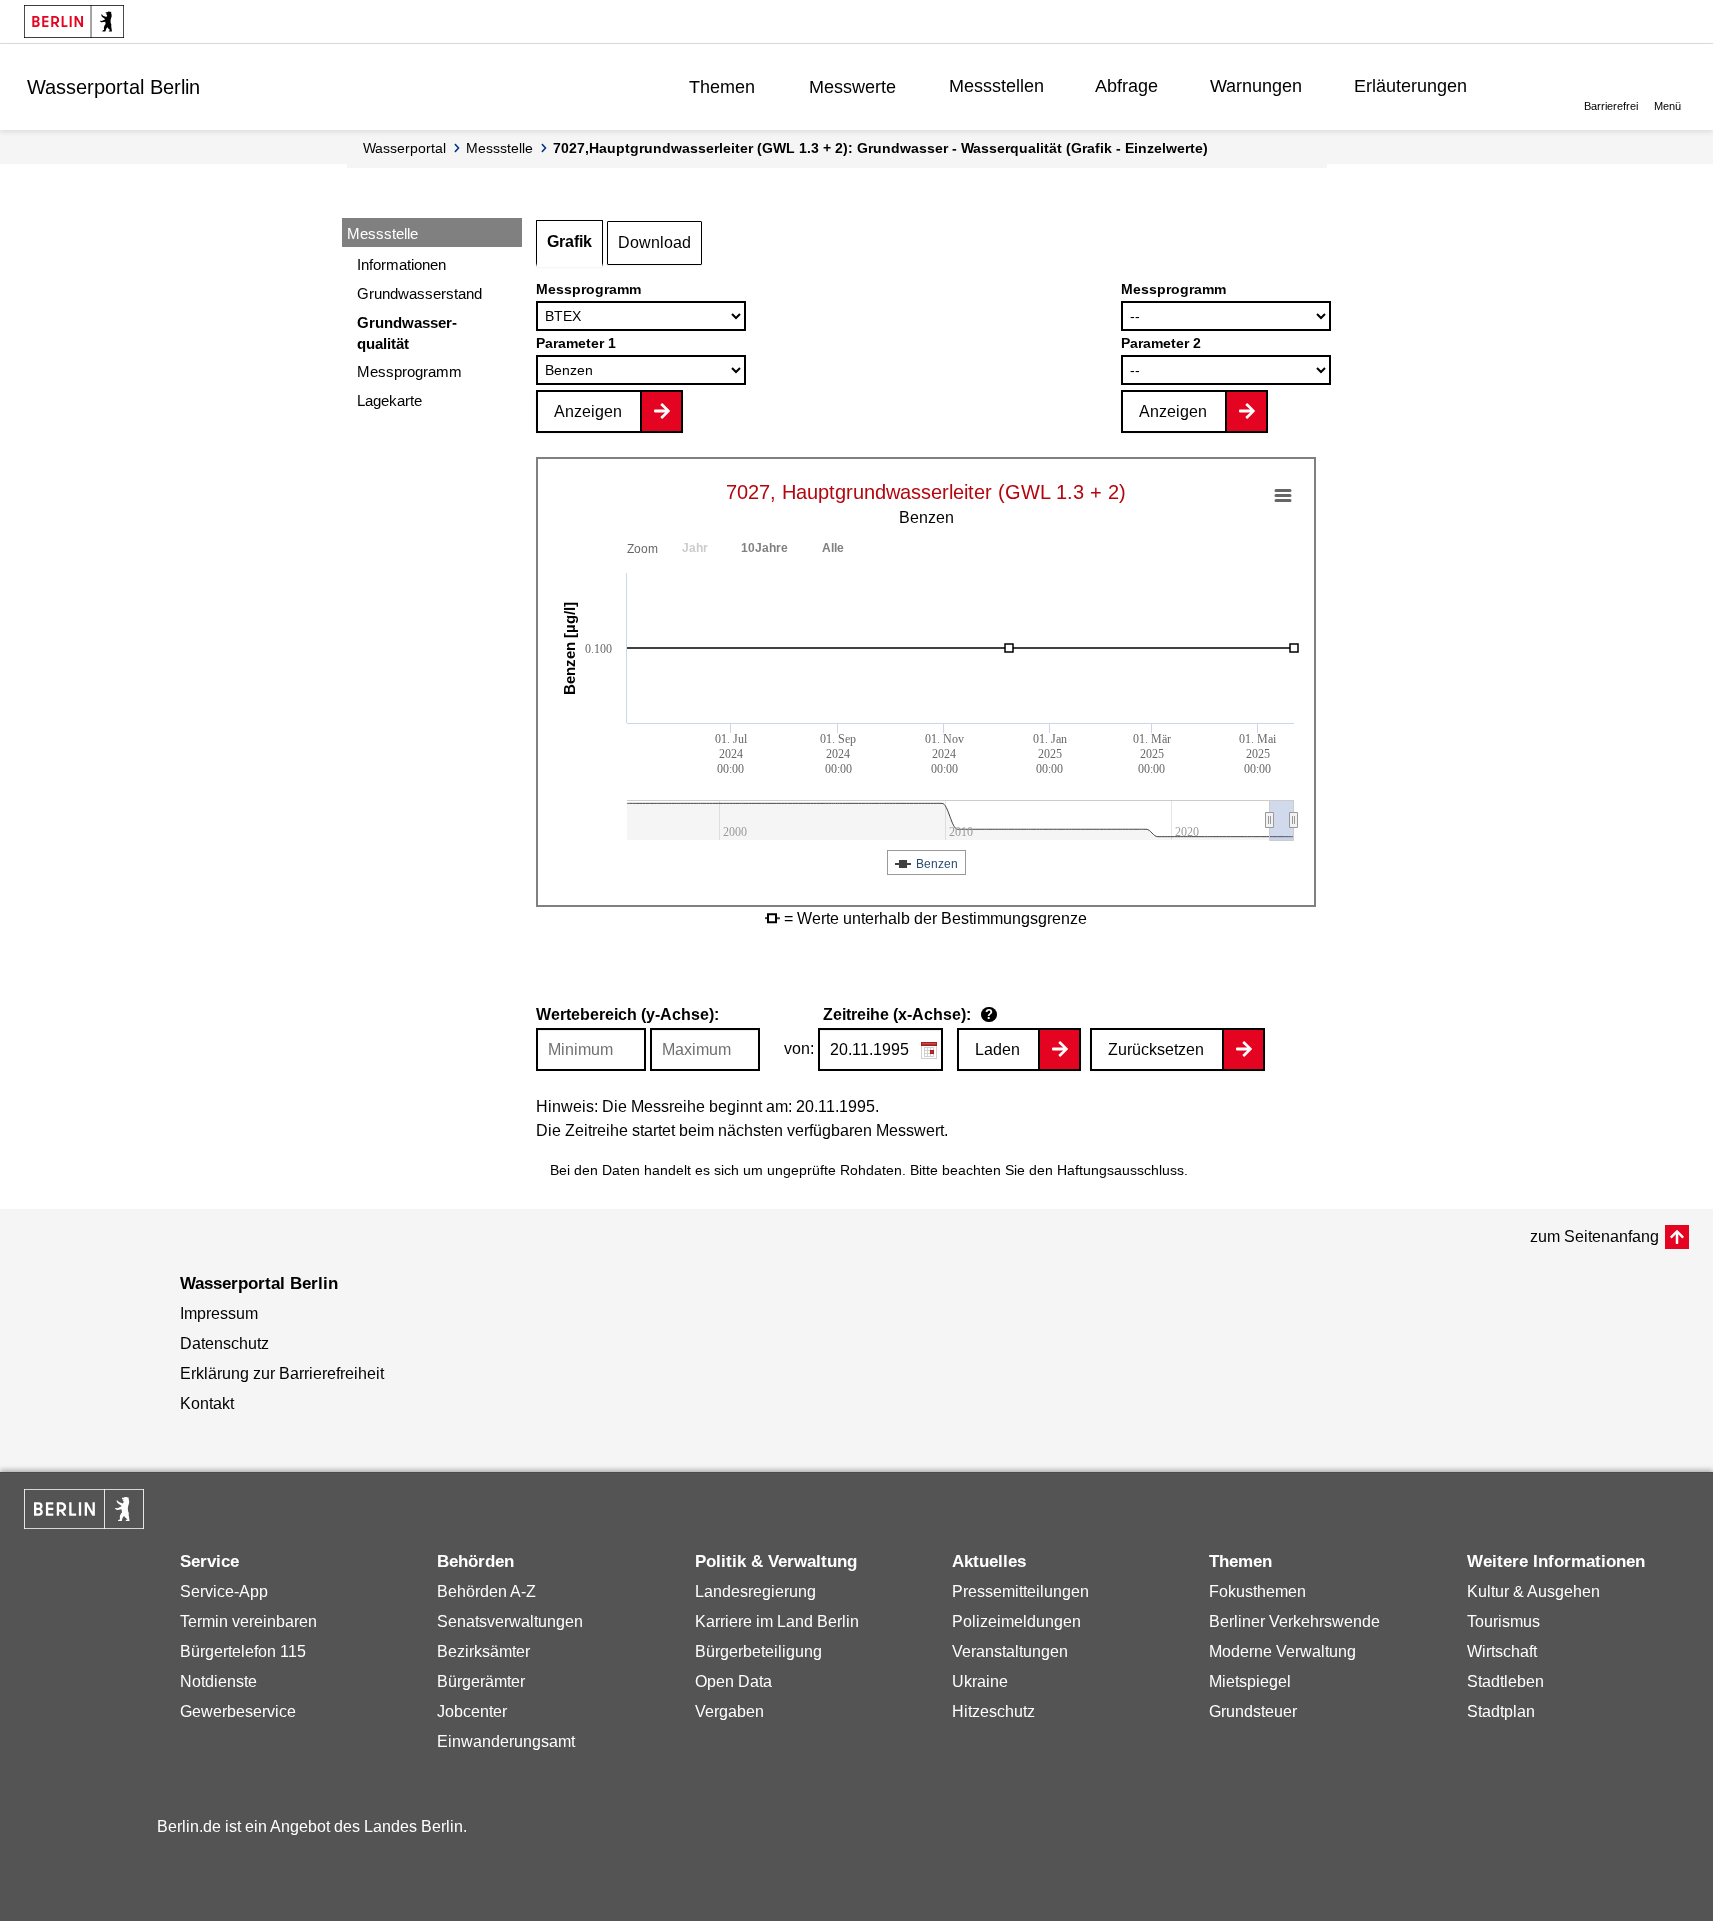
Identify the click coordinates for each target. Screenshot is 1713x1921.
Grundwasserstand (419, 293)
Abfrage (1126, 86)
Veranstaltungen (1010, 1651)
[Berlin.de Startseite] (74, 21)
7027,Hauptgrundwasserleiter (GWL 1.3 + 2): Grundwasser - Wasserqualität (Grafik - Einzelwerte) (880, 148)
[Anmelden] (1529, 86)
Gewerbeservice (238, 1711)
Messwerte (852, 87)
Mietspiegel (1250, 1681)
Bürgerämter (481, 1681)
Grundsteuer (1253, 1711)
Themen (722, 87)
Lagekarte (389, 400)
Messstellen (996, 86)
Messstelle (499, 148)
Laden (997, 1049)
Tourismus (1503, 1621)
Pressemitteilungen (1020, 1591)
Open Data (733, 1681)
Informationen (401, 264)
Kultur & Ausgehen (1533, 1591)
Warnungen (1256, 86)
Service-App (224, 1591)
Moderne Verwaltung (1282, 1651)
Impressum (219, 1313)
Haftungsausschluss (1120, 1170)
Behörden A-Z (486, 1591)
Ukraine (980, 1681)
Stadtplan (1501, 1711)
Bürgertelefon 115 (243, 1651)
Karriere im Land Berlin (777, 1621)
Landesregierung (755, 1591)
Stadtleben (1505, 1681)
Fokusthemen (1257, 1591)
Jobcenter (472, 1711)
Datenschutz (224, 1343)
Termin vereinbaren (248, 1621)
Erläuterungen (1410, 86)
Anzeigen (588, 411)
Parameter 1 (576, 343)
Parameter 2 (1161, 343)
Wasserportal (404, 148)
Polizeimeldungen (1016, 1621)
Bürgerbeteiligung (758, 1651)
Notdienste (218, 1681)
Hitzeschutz (993, 1711)
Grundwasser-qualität (407, 333)
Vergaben (729, 1711)
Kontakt (207, 1403)
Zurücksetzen (1156, 1049)
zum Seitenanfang (1594, 1236)
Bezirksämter (483, 1651)
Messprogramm (409, 371)
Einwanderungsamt (506, 1741)
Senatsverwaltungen (510, 1621)
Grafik (569, 241)
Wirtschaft (1502, 1651)
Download (654, 242)
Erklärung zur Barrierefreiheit (282, 1373)
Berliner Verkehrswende (1294, 1621)
